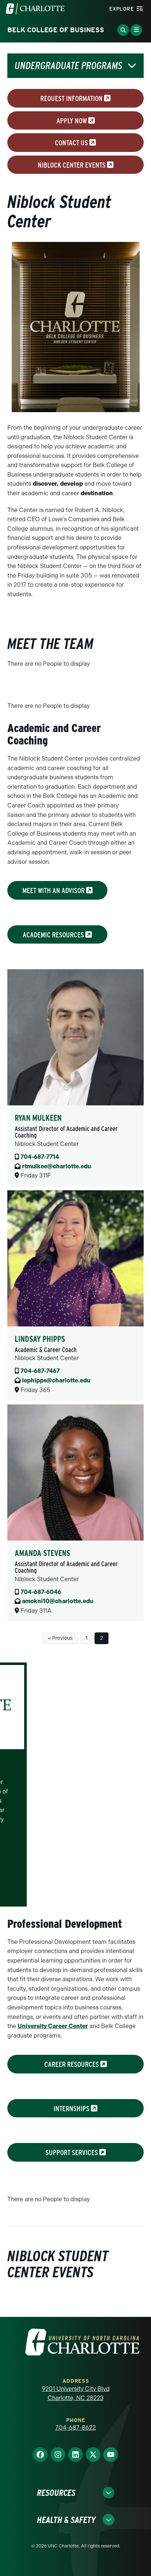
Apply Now (72, 120)
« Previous (60, 1638)
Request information (72, 98)
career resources (72, 2064)
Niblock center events (72, 165)
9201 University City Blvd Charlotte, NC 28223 (76, 2394)
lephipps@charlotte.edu (56, 1380)
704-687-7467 (40, 1371)
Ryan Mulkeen (38, 1118)
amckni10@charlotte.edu (58, 1601)
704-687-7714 (40, 1157)
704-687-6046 (41, 1592)
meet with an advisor (54, 891)
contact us (72, 143)
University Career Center (53, 2026)
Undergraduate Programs (68, 66)
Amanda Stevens (42, 1553)
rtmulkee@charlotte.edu (56, 1166)
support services (72, 2153)
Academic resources (54, 934)
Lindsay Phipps (40, 1339)
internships (72, 2108)
